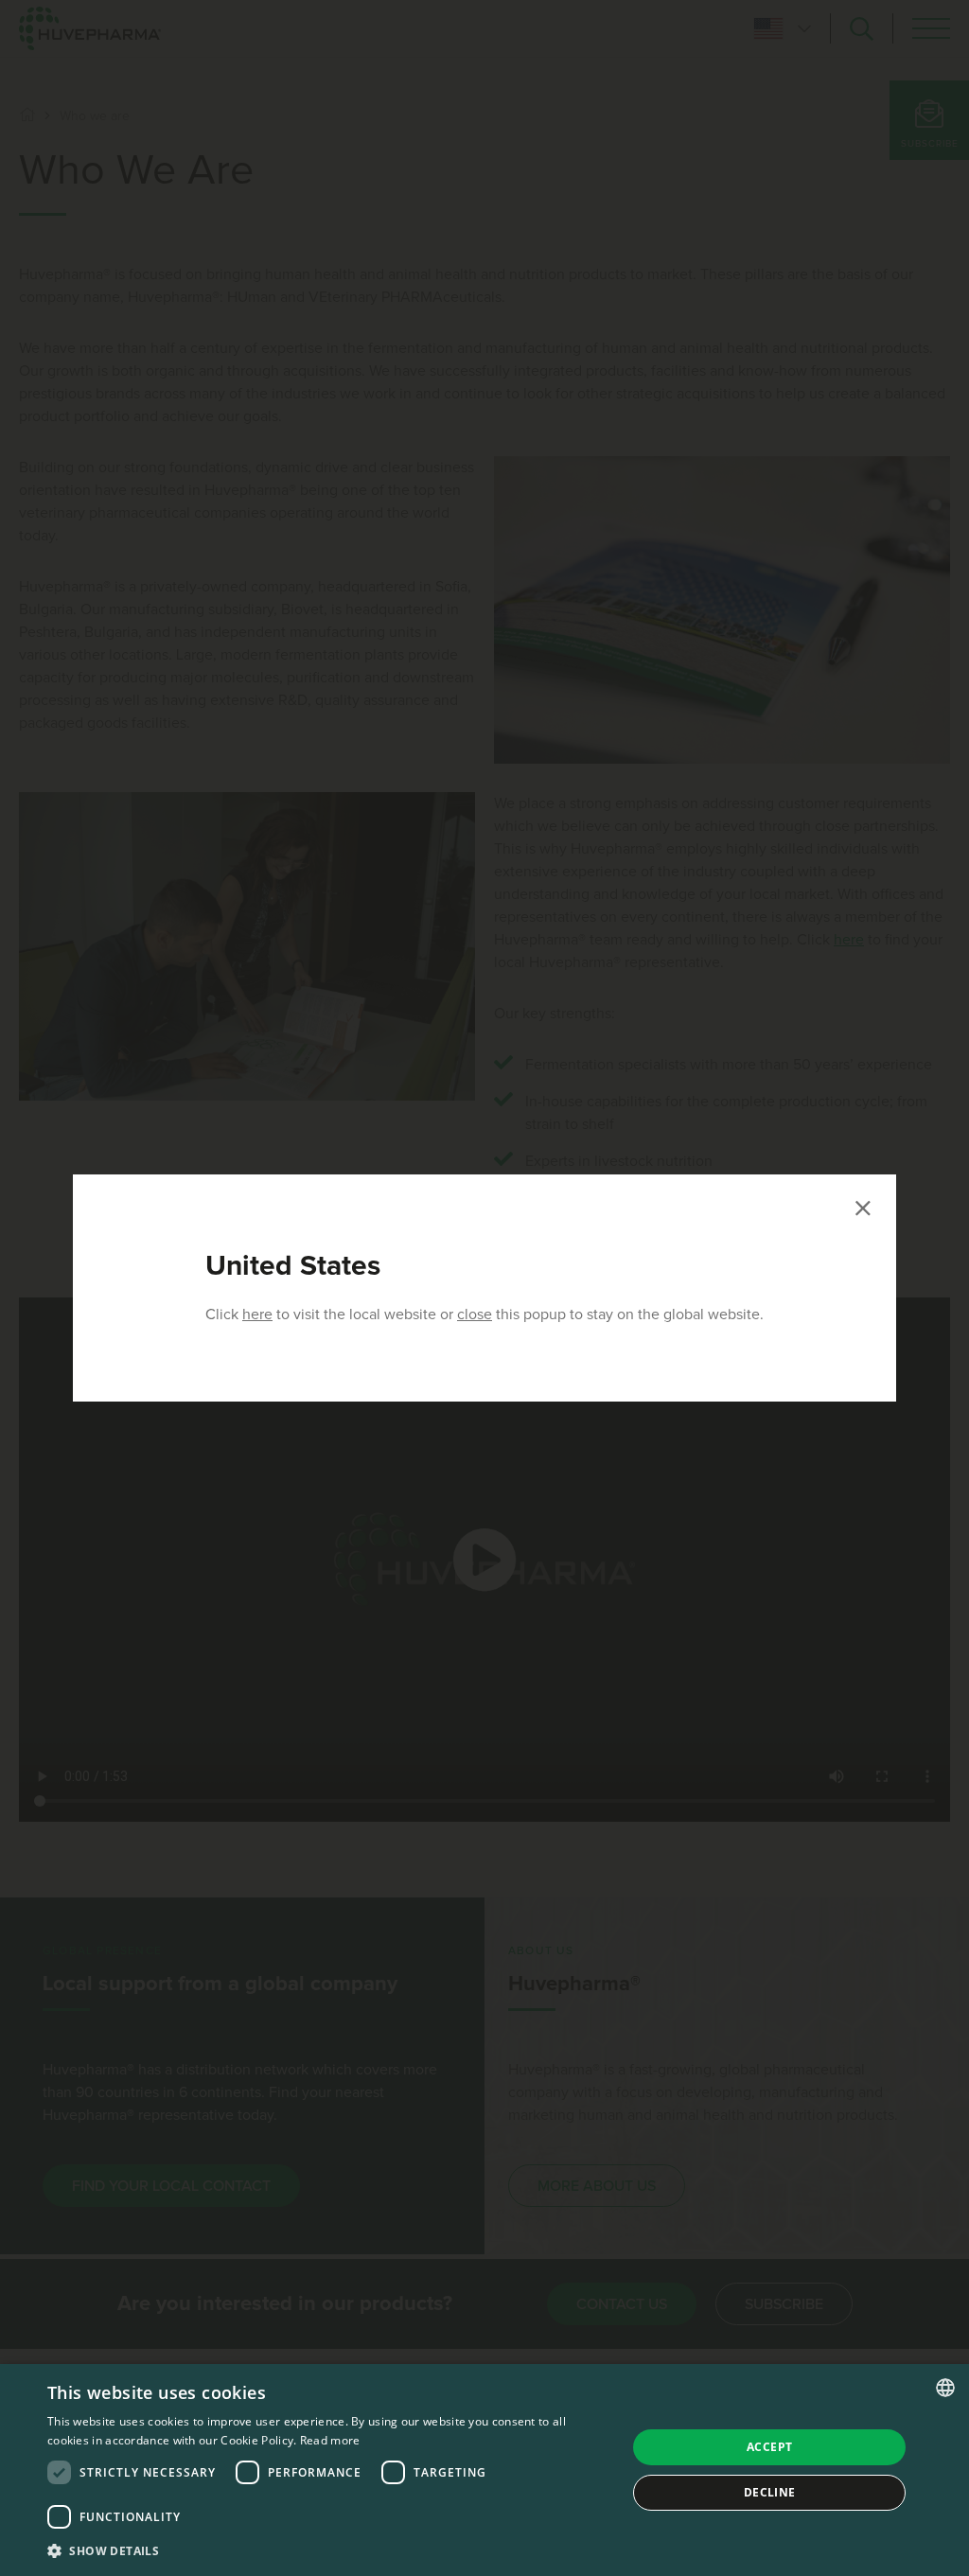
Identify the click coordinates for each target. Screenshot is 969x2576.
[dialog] (484, 2470)
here (257, 1314)
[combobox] (945, 2388)
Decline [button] (770, 2492)
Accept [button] (769, 2447)
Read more (330, 2440)
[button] (328, 2550)
